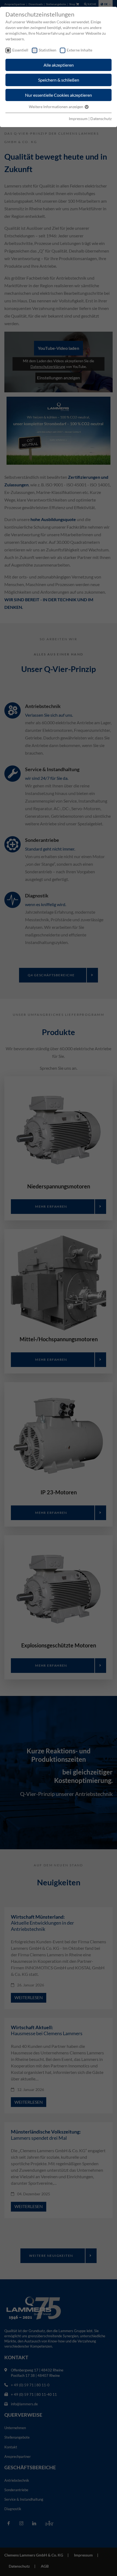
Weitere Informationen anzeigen (56, 107)
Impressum (78, 119)
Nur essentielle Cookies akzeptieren (59, 95)
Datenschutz (101, 119)
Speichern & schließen (59, 80)
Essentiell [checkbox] (20, 50)
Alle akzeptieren (59, 65)
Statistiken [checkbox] (47, 50)
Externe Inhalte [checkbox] (79, 50)
